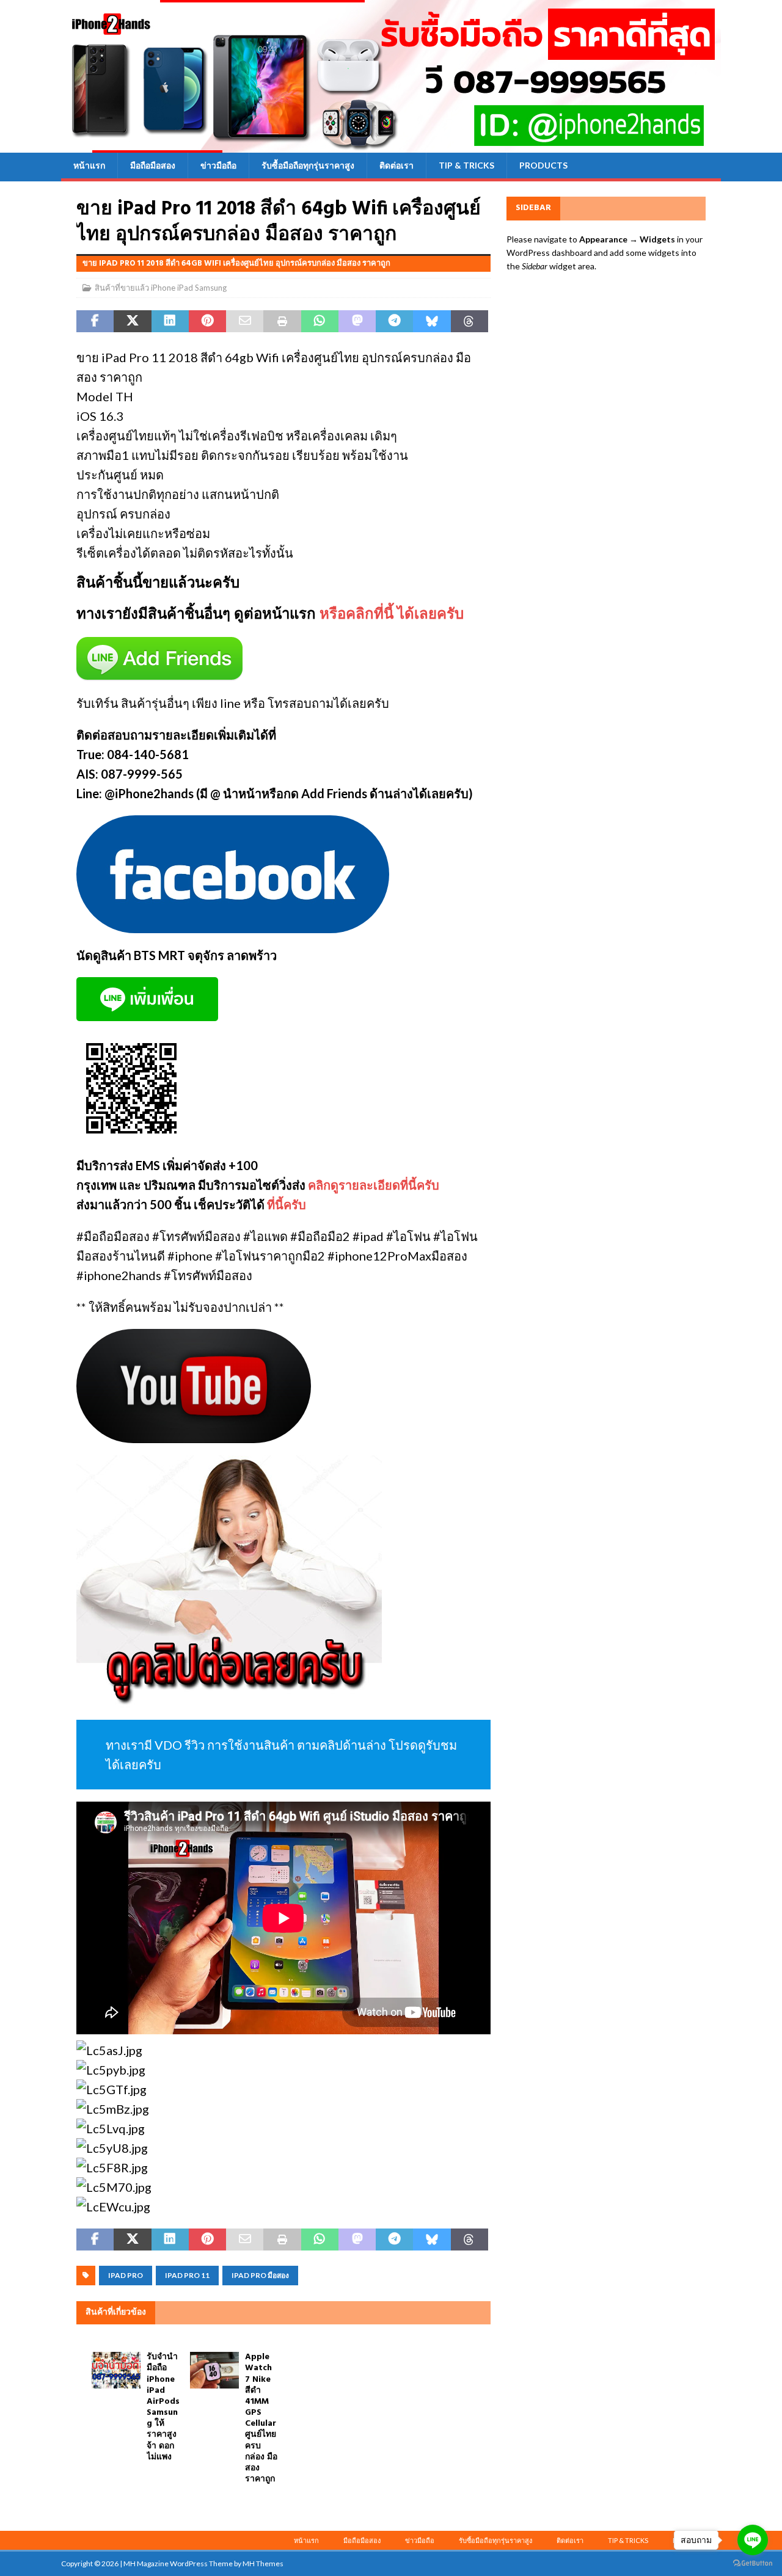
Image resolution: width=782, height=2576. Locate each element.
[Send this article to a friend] (245, 321)
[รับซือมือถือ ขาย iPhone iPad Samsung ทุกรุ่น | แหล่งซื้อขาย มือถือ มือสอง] (391, 146)
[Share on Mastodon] (357, 321)
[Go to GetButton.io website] (753, 2563)
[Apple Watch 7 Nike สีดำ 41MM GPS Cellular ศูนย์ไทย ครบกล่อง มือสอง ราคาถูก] (214, 2370)
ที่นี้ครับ (287, 1204)
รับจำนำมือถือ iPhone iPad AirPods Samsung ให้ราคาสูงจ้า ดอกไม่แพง (163, 2407)
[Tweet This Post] (132, 321)
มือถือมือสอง (153, 165)
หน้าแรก (89, 165)
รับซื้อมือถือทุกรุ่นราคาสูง (308, 165)
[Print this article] (282, 321)
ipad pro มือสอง (260, 2275)
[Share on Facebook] (95, 321)
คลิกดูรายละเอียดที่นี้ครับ (374, 1185)
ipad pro (126, 2275)
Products (543, 165)
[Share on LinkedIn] (170, 321)
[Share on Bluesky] (432, 321)
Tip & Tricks (466, 165)
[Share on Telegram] (394, 321)
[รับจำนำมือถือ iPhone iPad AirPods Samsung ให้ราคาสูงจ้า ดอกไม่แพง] (116, 2370)
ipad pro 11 (187, 2275)
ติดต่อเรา (396, 165)
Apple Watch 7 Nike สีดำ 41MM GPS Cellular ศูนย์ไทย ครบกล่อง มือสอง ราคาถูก (261, 2418)
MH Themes (263, 2563)
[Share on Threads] (470, 321)
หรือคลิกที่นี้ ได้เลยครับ (392, 615)
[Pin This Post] (207, 321)
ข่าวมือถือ (218, 165)
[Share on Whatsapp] (320, 321)
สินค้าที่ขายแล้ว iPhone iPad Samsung (161, 288)
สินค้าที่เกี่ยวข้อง (116, 2312)
